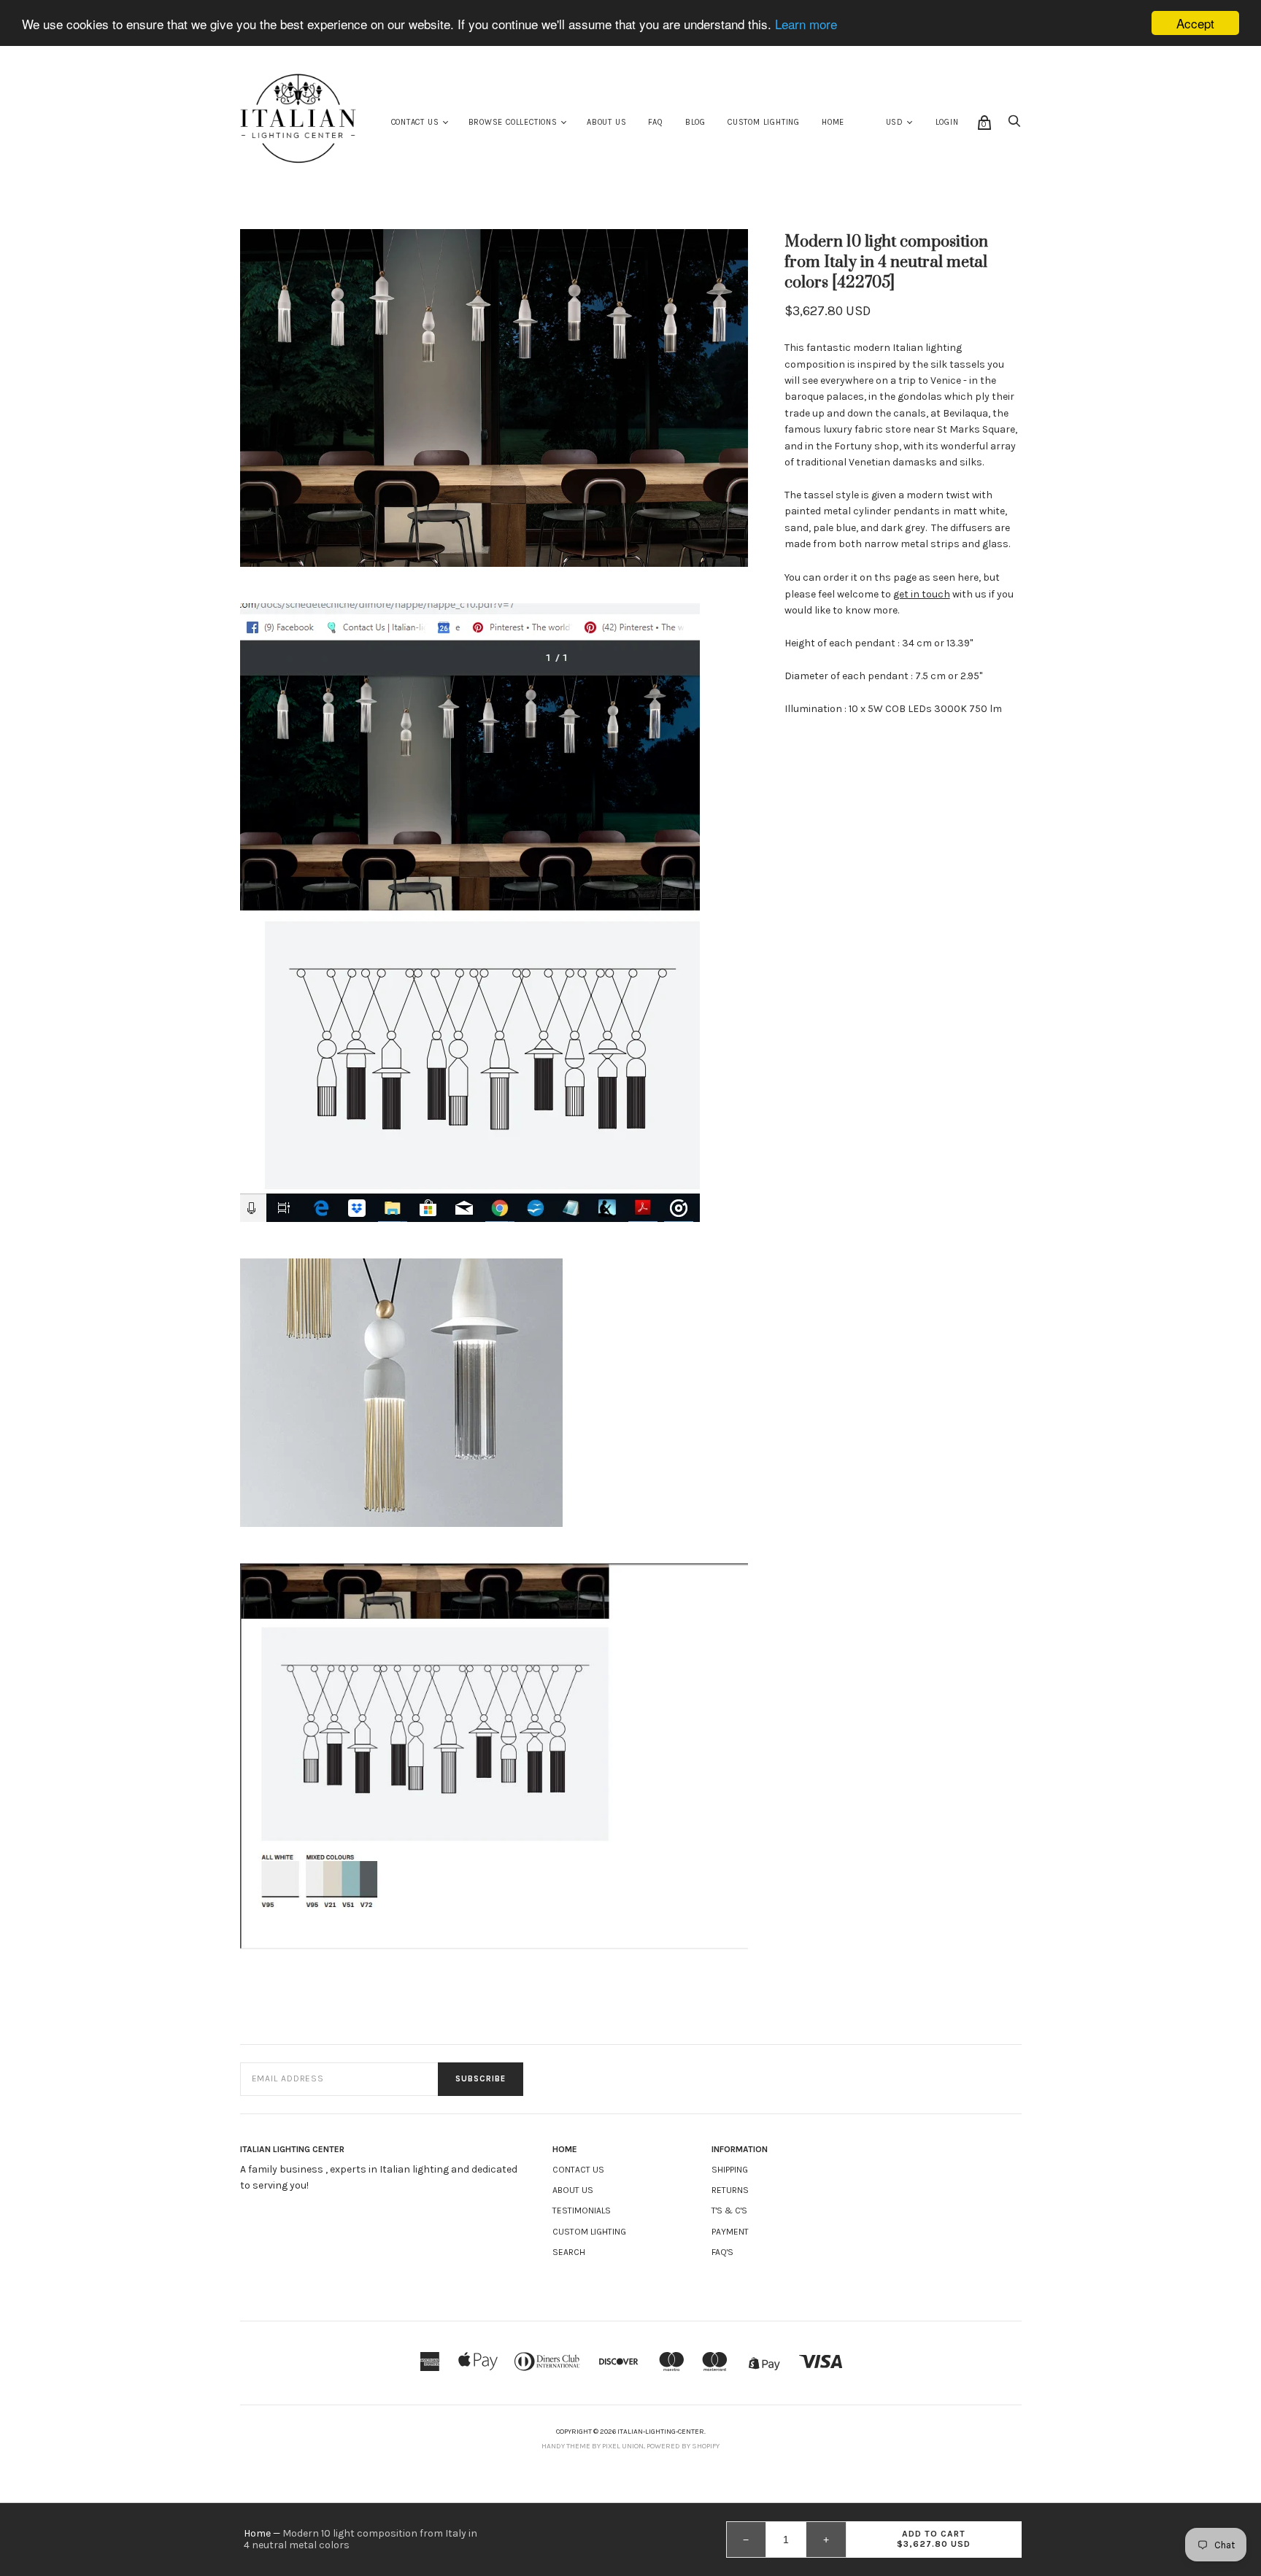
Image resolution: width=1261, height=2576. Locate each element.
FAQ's (722, 2252)
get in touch (922, 594)
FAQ (655, 122)
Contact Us (415, 122)
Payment (730, 2232)
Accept (1195, 23)
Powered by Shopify (683, 2446)
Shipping (730, 2170)
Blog (695, 122)
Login (947, 122)
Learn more (806, 24)
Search (569, 2252)
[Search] (1014, 125)
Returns (730, 2190)
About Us (606, 122)
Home (833, 122)
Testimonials (582, 2211)
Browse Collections (513, 122)
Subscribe (481, 2079)
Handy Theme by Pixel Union (593, 2446)
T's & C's (729, 2211)
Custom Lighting (764, 122)
